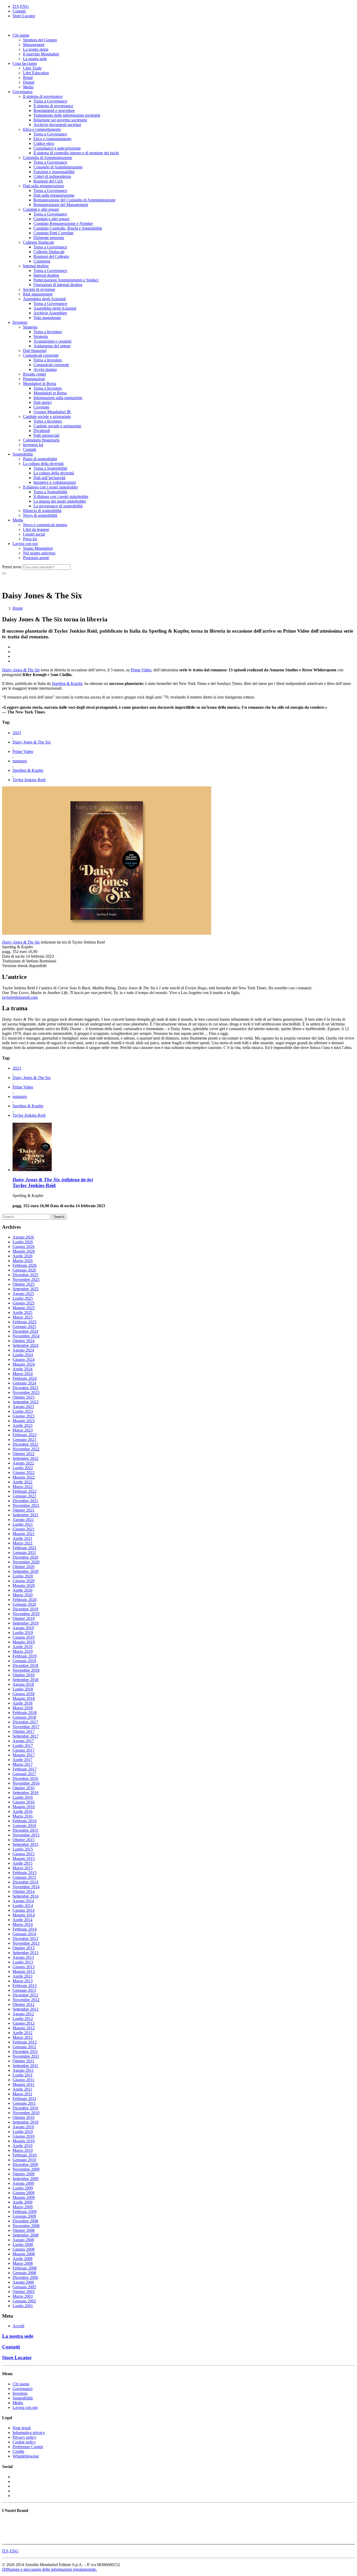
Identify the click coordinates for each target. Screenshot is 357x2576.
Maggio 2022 (24, 1477)
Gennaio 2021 (24, 1553)
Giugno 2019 (24, 1637)
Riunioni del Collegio (51, 256)
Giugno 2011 (23, 2080)
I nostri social (34, 534)
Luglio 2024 (23, 1355)
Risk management (38, 294)
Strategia (30, 327)
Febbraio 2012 (25, 2042)
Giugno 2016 (24, 1802)
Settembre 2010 (25, 2122)
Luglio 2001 (23, 2306)
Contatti (19, 11)
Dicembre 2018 (25, 1666)
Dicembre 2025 (25, 1275)
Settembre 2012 (25, 2009)
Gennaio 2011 (24, 2103)
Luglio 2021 (23, 1524)
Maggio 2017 (24, 1755)
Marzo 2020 (23, 1595)
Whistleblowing (26, 2456)
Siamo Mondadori (38, 548)
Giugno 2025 (24, 1303)
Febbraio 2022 (25, 1491)
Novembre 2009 (26, 2169)
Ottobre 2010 (24, 2117)
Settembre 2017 (25, 1736)
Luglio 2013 (23, 1962)
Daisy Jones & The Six (32, 742)
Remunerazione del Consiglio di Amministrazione (74, 200)
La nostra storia (36, 49)
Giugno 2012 (24, 2023)
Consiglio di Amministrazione (48, 158)
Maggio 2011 (24, 2084)
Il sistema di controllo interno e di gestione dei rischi (76, 153)
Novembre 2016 (26, 1783)
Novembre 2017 (26, 1727)
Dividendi (42, 431)
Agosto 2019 (23, 1628)
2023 (17, 733)
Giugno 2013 (24, 1967)
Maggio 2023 (24, 1421)
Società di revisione (39, 289)
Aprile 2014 (22, 1920)
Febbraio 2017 (25, 1769)
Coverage (41, 407)
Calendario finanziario (41, 440)
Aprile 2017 (22, 1760)
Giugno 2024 (24, 1360)
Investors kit (33, 445)
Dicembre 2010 (25, 2108)
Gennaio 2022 (24, 1496)
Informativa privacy (29, 2433)
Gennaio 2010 (24, 2160)
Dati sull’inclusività (49, 478)
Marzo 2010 (23, 2150)
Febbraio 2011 (24, 2099)
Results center (34, 374)
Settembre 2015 (25, 1844)
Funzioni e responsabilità (54, 172)
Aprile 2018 (22, 1703)
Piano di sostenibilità (40, 459)
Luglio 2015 (23, 1849)
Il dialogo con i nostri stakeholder (50, 487)
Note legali (22, 2428)
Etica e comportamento (42, 129)
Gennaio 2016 (24, 1826)
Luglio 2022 (23, 1468)
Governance (23, 92)
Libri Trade (32, 68)
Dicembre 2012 (25, 1995)
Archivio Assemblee (50, 313)
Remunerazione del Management (61, 205)
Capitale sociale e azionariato (47, 416)
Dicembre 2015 (25, 1830)
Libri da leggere (36, 529)
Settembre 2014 (25, 1896)
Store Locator (24, 16)
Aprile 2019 (22, 1647)
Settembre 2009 (25, 2179)
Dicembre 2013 (25, 1939)
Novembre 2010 (26, 2113)
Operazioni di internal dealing (58, 285)
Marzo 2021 (23, 1543)
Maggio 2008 (24, 2254)
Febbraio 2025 (25, 1322)
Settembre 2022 (25, 1458)
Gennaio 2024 (24, 1383)
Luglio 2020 (23, 1576)
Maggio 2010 (24, 2141)
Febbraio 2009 (25, 2212)
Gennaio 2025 (24, 1327)
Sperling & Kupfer (67, 683)
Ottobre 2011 (23, 2061)
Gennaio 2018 (24, 1717)
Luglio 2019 (23, 1633)
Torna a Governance (50, 101)
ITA (16, 6)
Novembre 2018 (26, 1670)
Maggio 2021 (24, 1534)
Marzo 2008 (23, 2263)
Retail (28, 78)
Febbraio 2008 (25, 2268)
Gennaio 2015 (24, 1877)
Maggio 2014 (24, 1915)
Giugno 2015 (24, 1854)
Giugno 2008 (24, 2249)
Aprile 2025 (22, 1312)
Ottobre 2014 (24, 1891)
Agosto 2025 (23, 1294)
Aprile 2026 (22, 1256)
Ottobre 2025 (24, 1284)
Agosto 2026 (23, 1237)
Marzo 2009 (23, 2207)
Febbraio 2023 (25, 1435)
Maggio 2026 (24, 1251)
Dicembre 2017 (25, 1722)
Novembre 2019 (26, 1614)
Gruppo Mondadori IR (52, 412)
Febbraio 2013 (25, 1986)
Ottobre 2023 (24, 1397)
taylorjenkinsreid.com (20, 997)
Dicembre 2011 (25, 2052)
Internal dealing (36, 266)
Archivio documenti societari (57, 125)
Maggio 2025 (24, 1308)
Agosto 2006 (23, 2282)
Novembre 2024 (26, 1336)
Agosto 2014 (23, 1901)
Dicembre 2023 (25, 1388)
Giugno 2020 (24, 1581)
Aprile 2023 (22, 1425)
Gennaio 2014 (24, 1934)
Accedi (18, 2326)
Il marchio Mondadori (41, 54)
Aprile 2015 (22, 1863)
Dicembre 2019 (25, 1609)
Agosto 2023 (23, 1407)
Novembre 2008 (26, 2226)
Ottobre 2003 (24, 2292)
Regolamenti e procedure (54, 110)
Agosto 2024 (23, 1350)
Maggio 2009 (24, 2197)
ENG (25, 6)
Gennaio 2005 (24, 2287)
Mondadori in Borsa (40, 384)
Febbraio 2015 (25, 1873)
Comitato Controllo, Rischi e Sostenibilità (68, 228)
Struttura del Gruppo (40, 40)
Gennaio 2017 (24, 1774)
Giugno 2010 (24, 2136)
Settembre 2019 (25, 1623)
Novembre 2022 (26, 1449)
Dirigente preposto (49, 238)
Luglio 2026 (23, 1242)
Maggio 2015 (24, 1859)
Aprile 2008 (22, 2259)
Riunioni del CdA (48, 181)
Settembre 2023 (25, 1402)
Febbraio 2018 (25, 1713)
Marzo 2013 (23, 1981)
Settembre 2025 (25, 1289)
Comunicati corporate (41, 355)
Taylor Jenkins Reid (29, 780)
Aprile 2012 (22, 2033)
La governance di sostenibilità (58, 506)
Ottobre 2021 (24, 1510)
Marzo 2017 (23, 1764)
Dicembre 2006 (25, 2277)
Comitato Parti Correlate (53, 233)
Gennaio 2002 (24, 2301)
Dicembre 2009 (25, 2164)
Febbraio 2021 (25, 1548)
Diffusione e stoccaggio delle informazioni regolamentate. (50, 2569)
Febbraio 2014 (25, 1929)
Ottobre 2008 (24, 2230)
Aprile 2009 (22, 2202)
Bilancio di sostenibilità (42, 511)
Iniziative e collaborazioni (55, 482)
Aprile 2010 (22, 2146)
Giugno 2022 (24, 1473)
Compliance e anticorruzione (57, 148)
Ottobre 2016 (24, 1788)
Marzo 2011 (22, 2094)
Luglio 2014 (23, 1906)
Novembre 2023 (26, 1392)
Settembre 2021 (25, 1515)
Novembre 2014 (26, 1887)
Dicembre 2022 (25, 1444)
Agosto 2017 (23, 1741)
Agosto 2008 (23, 2240)
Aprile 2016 (22, 1811)
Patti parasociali (46, 435)
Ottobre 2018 (24, 1675)
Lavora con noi (25, 544)
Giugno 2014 (24, 1910)
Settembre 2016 (25, 1793)
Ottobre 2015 (24, 1840)
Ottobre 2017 (24, 1731)
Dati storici (42, 402)
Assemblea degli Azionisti (44, 299)
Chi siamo (21, 35)
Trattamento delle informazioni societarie (67, 115)
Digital (29, 82)
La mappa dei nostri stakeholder (60, 501)
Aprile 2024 (22, 1369)
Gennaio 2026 (24, 1270)
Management (34, 45)
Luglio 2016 (23, 1797)
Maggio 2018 (24, 1698)
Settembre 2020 (25, 1571)
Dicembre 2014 (25, 1882)
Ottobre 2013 (24, 1948)
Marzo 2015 (23, 1868)
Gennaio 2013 (24, 1990)
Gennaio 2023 (24, 1440)
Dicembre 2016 (25, 1778)
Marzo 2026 (23, 1261)
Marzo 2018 (23, 1708)
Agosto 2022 (23, 1463)
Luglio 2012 (23, 2019)
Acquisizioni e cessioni (52, 341)
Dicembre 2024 (25, 1331)
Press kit (30, 539)
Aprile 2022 (22, 1482)
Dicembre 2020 (25, 1557)
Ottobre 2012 (24, 2004)
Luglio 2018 (23, 1689)
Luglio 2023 (23, 1411)
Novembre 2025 (26, 1280)
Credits (18, 2451)
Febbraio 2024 (25, 1378)
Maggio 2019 (24, 1642)
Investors (20, 322)
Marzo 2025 (23, 1317)
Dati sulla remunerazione (44, 186)
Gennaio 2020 (24, 1604)
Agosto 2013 (23, 1957)
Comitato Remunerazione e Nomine (63, 223)
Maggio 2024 (24, 1364)
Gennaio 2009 (24, 2216)
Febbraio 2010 (25, 2155)
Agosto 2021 (23, 1520)
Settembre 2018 (25, 1680)
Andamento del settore (52, 346)
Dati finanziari (35, 351)
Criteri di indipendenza (52, 176)
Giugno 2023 (24, 1416)
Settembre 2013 (25, 1953)
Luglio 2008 (23, 2245)
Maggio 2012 (24, 2028)
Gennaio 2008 (24, 2273)
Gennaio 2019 (24, 1661)
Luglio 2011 (23, 2075)
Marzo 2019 (23, 1651)
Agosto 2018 (23, 1684)
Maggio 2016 (24, 1807)
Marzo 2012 (23, 2037)
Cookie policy (24, 2442)
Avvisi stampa (45, 369)
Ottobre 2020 (24, 1567)
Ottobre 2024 (24, 1341)
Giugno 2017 (24, 1750)
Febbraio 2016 (25, 1821)
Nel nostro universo (39, 553)
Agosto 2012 (23, 2014)
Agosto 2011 (23, 2070)
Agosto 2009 (23, 2183)
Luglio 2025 (23, 1298)
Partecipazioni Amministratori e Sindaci (66, 280)
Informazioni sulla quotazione (58, 398)
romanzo (20, 761)
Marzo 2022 (23, 1487)
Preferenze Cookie (28, 2447)
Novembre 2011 (26, 2056)
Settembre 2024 (25, 1345)
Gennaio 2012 (24, 2047)
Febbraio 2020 (25, 1600)
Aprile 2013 (22, 1976)
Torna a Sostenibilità (50, 468)
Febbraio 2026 (25, 1265)
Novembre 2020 (26, 1562)
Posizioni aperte (36, 558)
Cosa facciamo (25, 63)
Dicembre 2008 (25, 2221)
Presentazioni (34, 379)
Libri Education (36, 73)
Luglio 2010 (23, 2132)
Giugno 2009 (24, 2193)
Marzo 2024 (23, 1374)
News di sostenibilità (40, 515)
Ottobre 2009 (24, 2174)
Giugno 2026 (24, 1247)
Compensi (42, 261)
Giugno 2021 (24, 1529)
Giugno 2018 (24, 1694)
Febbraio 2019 (25, 1656)
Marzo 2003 (23, 2296)
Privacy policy (24, 2437)
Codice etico (44, 143)
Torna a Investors (48, 332)
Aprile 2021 (22, 1538)
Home (18, 608)
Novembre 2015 (26, 1835)
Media (28, 87)
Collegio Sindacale (39, 242)
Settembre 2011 (25, 2066)
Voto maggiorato (47, 318)
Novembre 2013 (26, 1943)
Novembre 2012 (26, 2000)
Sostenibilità (23, 454)
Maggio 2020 (24, 1585)
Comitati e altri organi (41, 209)
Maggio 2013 (24, 1971)
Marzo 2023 (23, 1430)
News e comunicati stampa (45, 525)
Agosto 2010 (23, 2127)
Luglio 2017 (23, 1746)
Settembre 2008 (25, 2235)
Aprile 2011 (22, 2089)
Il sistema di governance (43, 96)
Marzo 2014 (23, 1924)
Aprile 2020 (22, 1590)
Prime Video (141, 670)
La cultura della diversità (43, 464)
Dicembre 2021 (25, 1501)
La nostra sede (35, 59)
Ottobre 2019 (24, 1618)
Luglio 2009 (23, 2188)
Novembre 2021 (26, 1505)
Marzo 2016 (23, 1816)
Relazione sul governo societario (60, 120)
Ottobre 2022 (24, 1454)
